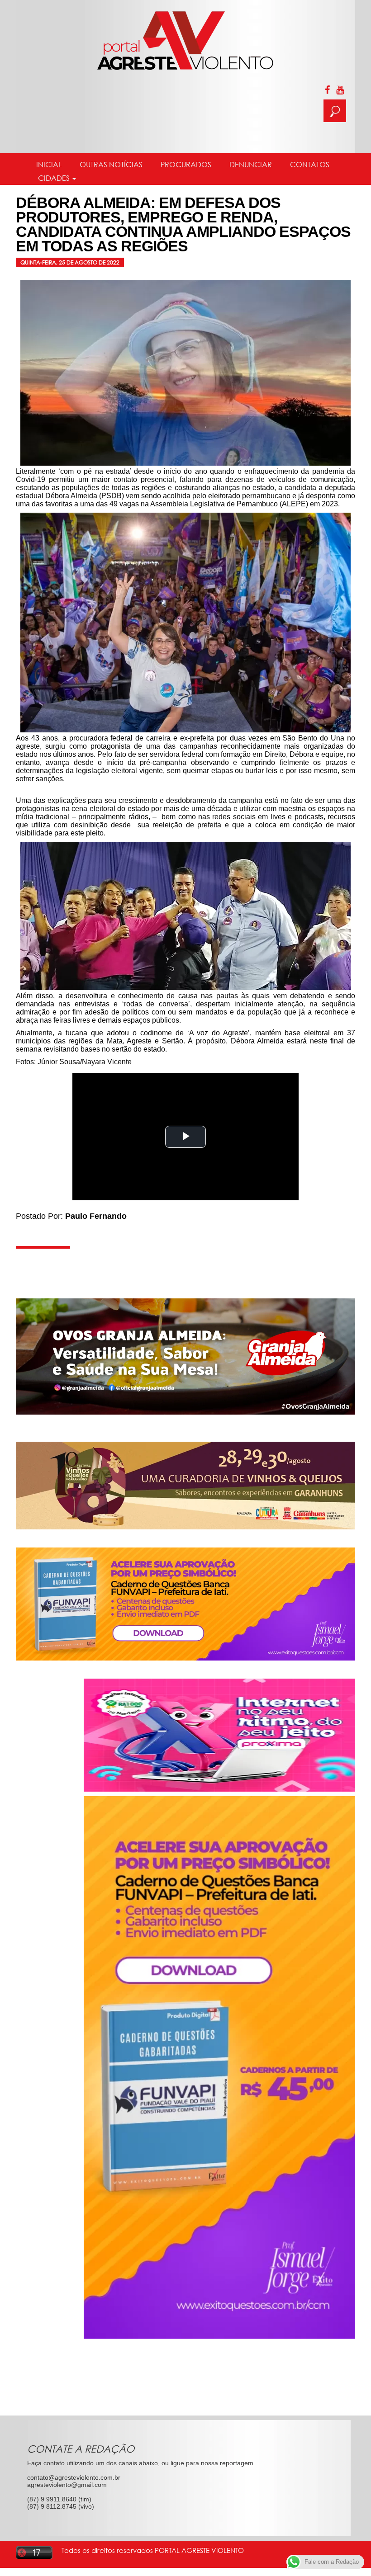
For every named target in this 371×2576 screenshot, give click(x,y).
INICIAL (49, 165)
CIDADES (54, 178)
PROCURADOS (186, 165)
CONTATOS (310, 165)
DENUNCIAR (251, 165)
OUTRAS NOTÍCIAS (111, 165)
